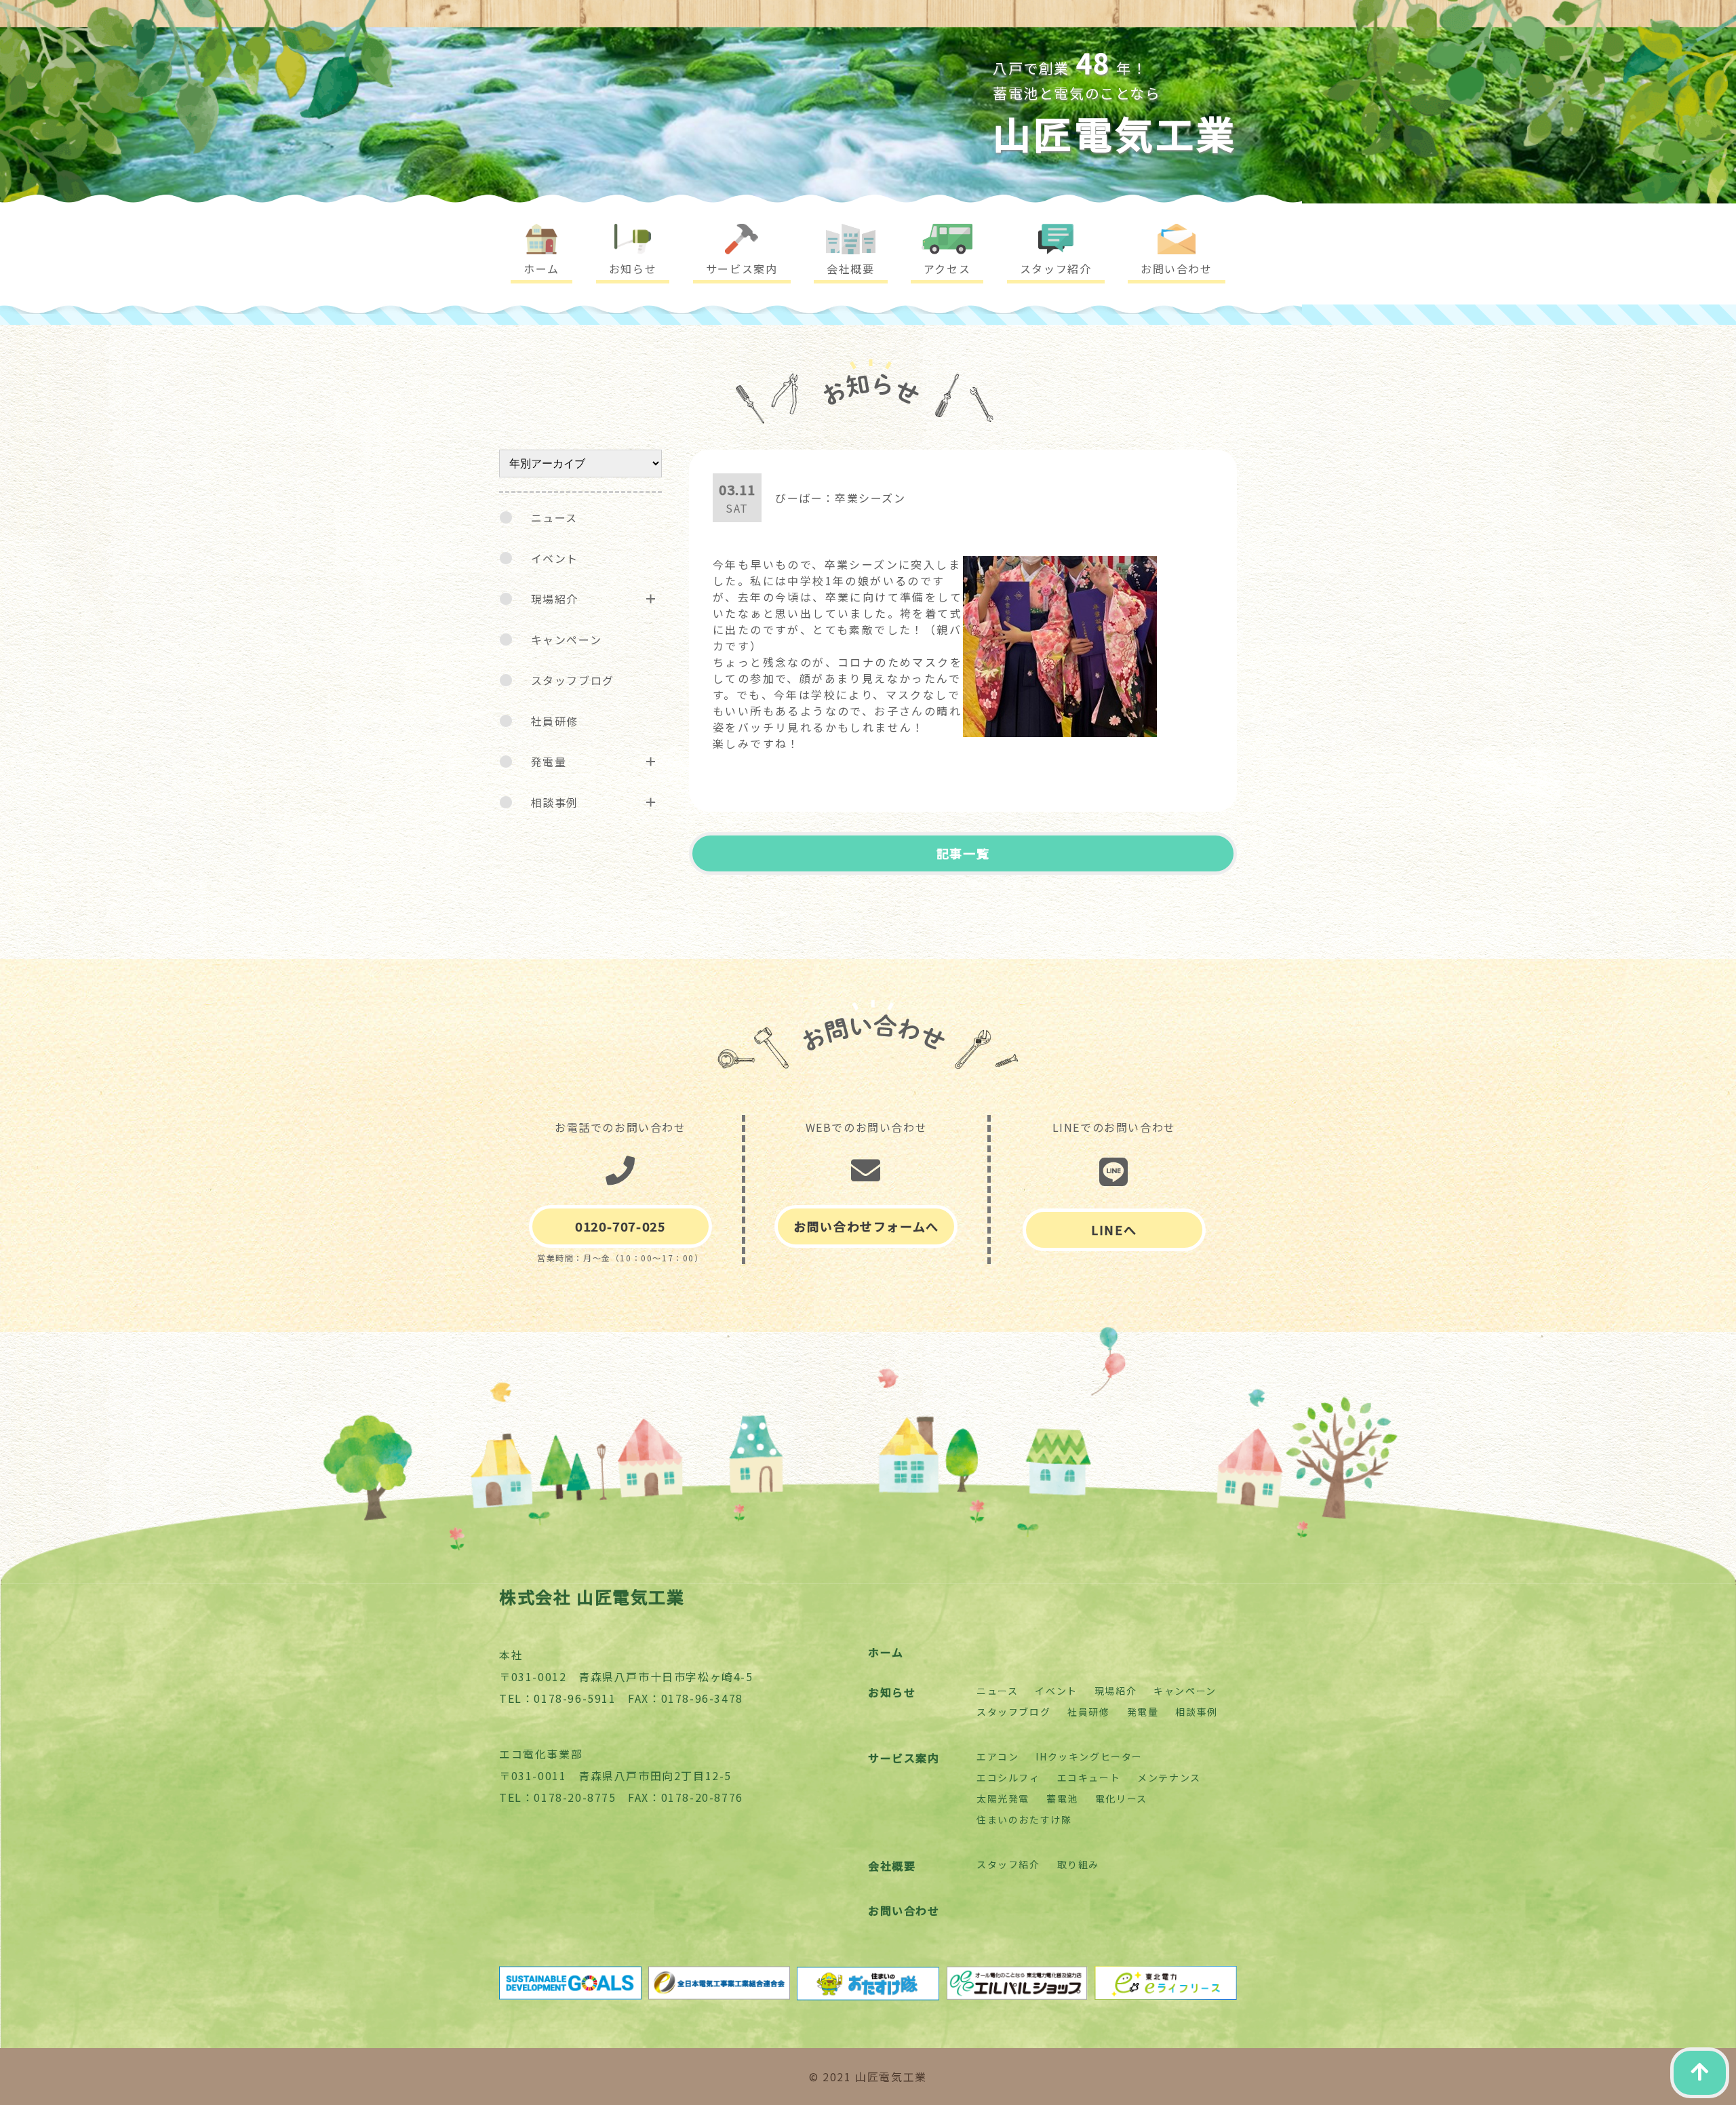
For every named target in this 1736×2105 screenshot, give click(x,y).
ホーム (886, 1652)
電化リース (1121, 1798)
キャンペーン (567, 640)
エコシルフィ (1008, 1777)
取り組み (1078, 1864)
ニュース (554, 517)
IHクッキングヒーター (1089, 1756)
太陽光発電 (1003, 1798)
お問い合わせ (904, 1910)
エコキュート (1089, 1777)
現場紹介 (555, 599)
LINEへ (1114, 1229)
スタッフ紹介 (1008, 1864)
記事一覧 (963, 853)
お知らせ (892, 1692)
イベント (555, 558)
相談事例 (555, 802)
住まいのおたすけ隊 (1024, 1819)
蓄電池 (1062, 1798)
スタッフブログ (573, 680)
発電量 (549, 762)
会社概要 (892, 1866)
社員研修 (555, 721)
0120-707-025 (620, 1226)
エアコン (998, 1756)
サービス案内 (904, 1758)
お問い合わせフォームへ (866, 1226)
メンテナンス (1169, 1777)
